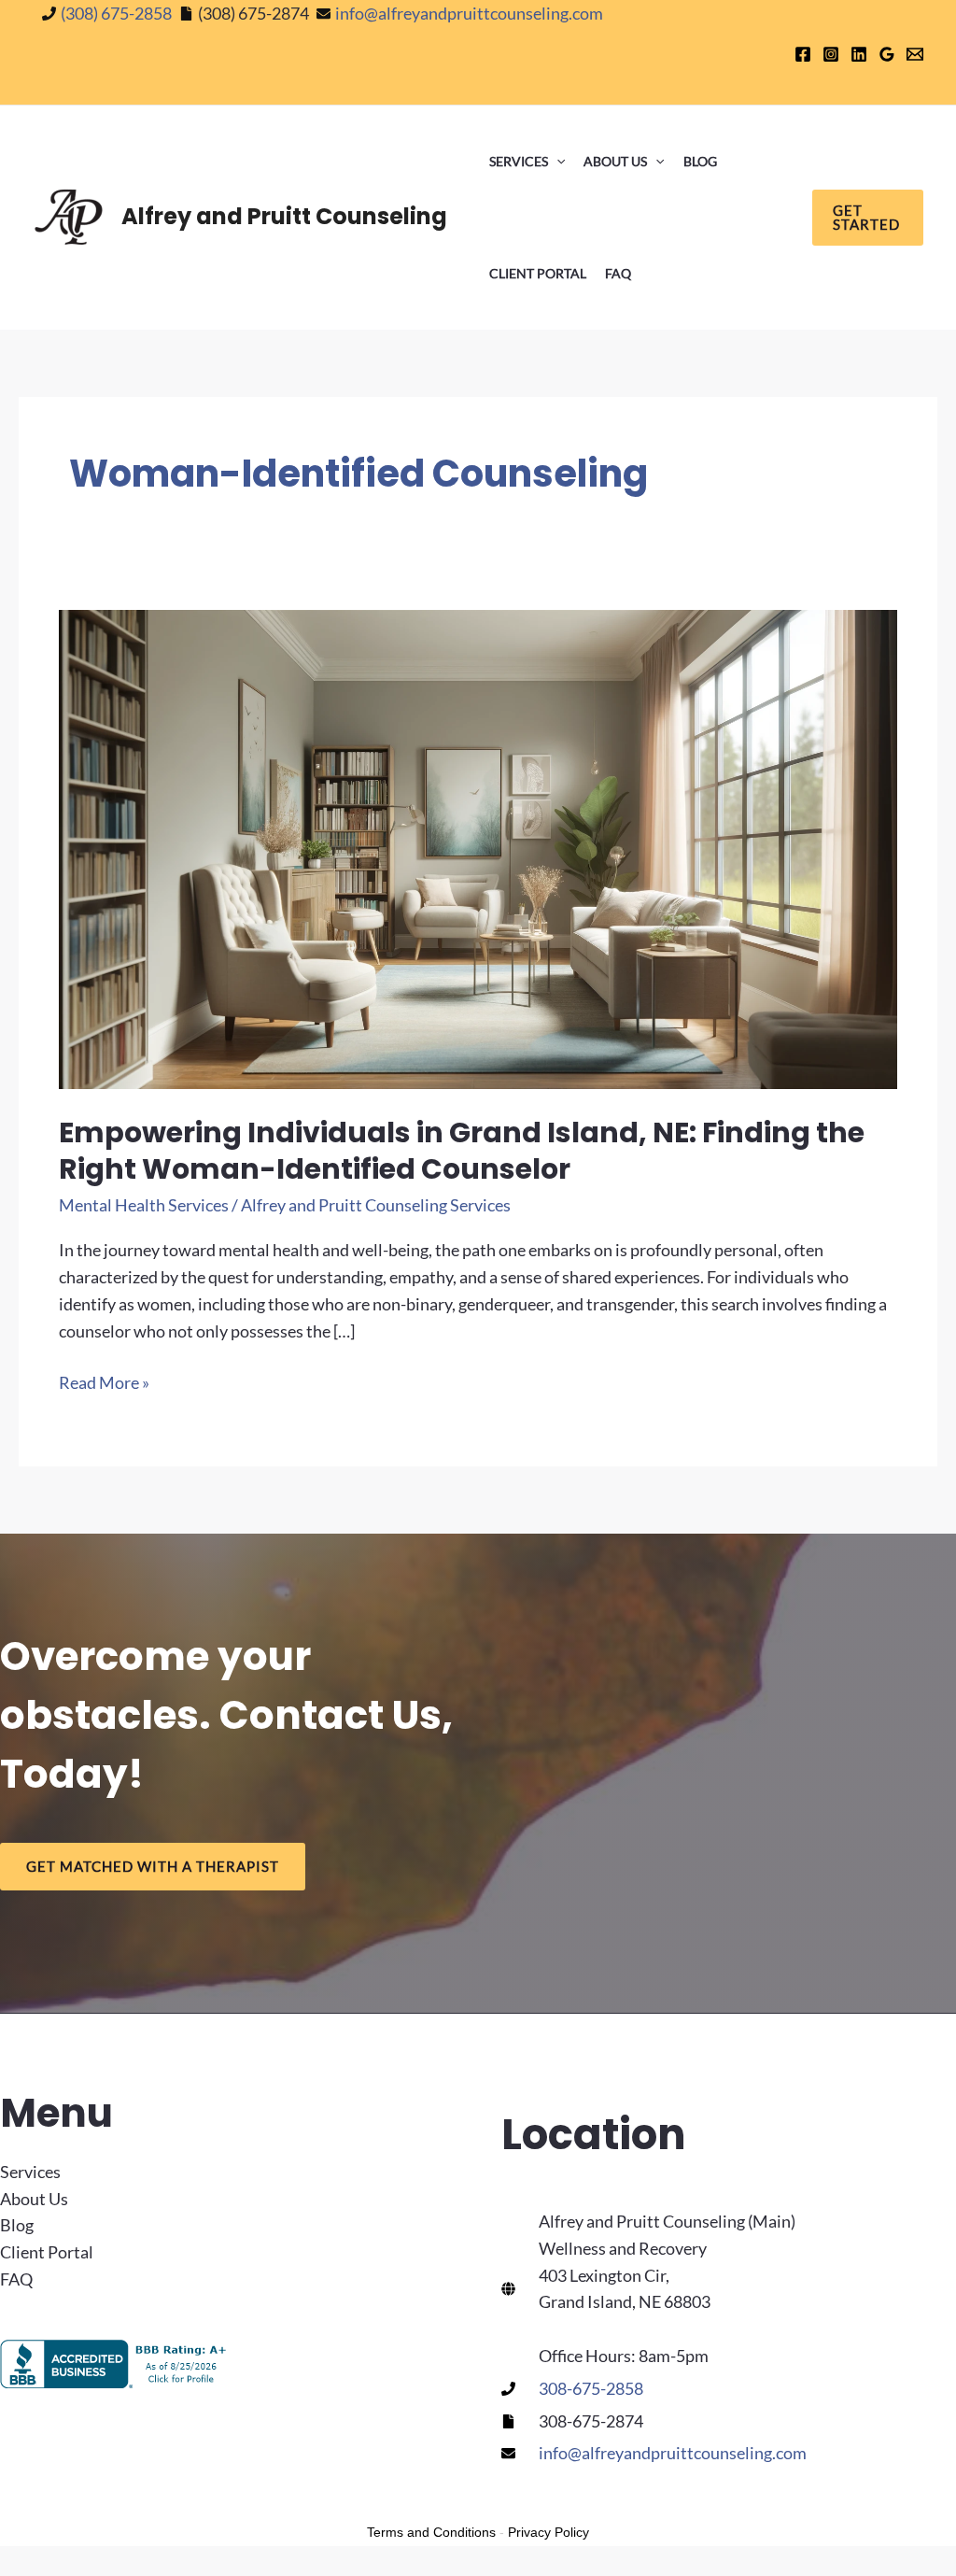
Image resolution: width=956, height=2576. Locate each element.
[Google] (887, 54)
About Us (615, 161)
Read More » (104, 1384)
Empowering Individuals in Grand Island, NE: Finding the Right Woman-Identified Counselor (462, 1151)
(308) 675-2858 (116, 13)
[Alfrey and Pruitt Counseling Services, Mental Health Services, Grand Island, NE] (117, 2364)
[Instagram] (831, 54)
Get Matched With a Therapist (153, 1866)
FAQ (618, 273)
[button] (556, 162)
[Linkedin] (859, 54)
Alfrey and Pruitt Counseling (284, 216)
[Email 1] (915, 54)
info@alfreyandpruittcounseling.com (469, 13)
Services (519, 161)
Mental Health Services (144, 1205)
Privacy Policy (548, 2532)
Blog (700, 161)
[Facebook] (803, 54)
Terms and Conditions (431, 2532)
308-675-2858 (591, 2388)
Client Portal (538, 273)
